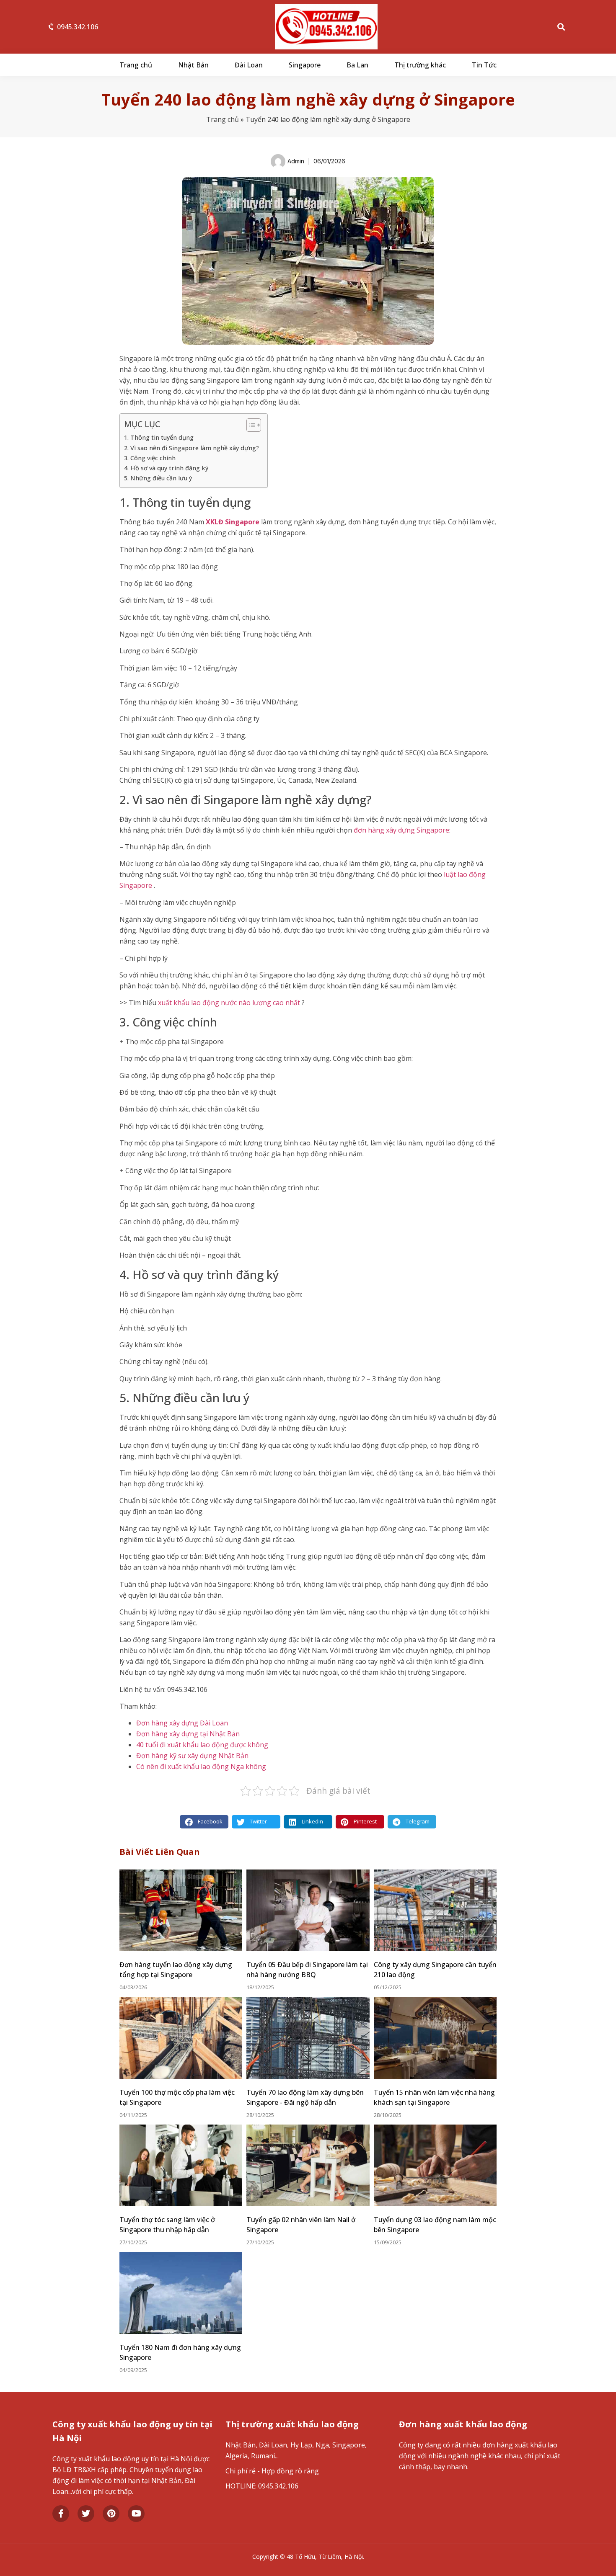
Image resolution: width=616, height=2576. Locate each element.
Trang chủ (136, 65)
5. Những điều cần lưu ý (158, 478)
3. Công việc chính (150, 458)
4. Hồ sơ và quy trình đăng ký (166, 468)
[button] (561, 27)
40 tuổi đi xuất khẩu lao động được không (202, 1745)
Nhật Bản (193, 65)
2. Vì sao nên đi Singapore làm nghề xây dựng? (192, 448)
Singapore (305, 65)
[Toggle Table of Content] (250, 425)
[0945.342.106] (52, 27)
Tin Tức (484, 65)
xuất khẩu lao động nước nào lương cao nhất (229, 1003)
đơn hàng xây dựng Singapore (401, 830)
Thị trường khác (420, 65)
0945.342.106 (78, 27)
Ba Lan (357, 65)
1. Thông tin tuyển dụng (159, 437)
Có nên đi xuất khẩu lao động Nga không (201, 1766)
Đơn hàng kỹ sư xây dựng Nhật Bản (192, 1756)
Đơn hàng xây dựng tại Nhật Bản (188, 1734)
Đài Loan (249, 65)
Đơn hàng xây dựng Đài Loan (182, 1723)
